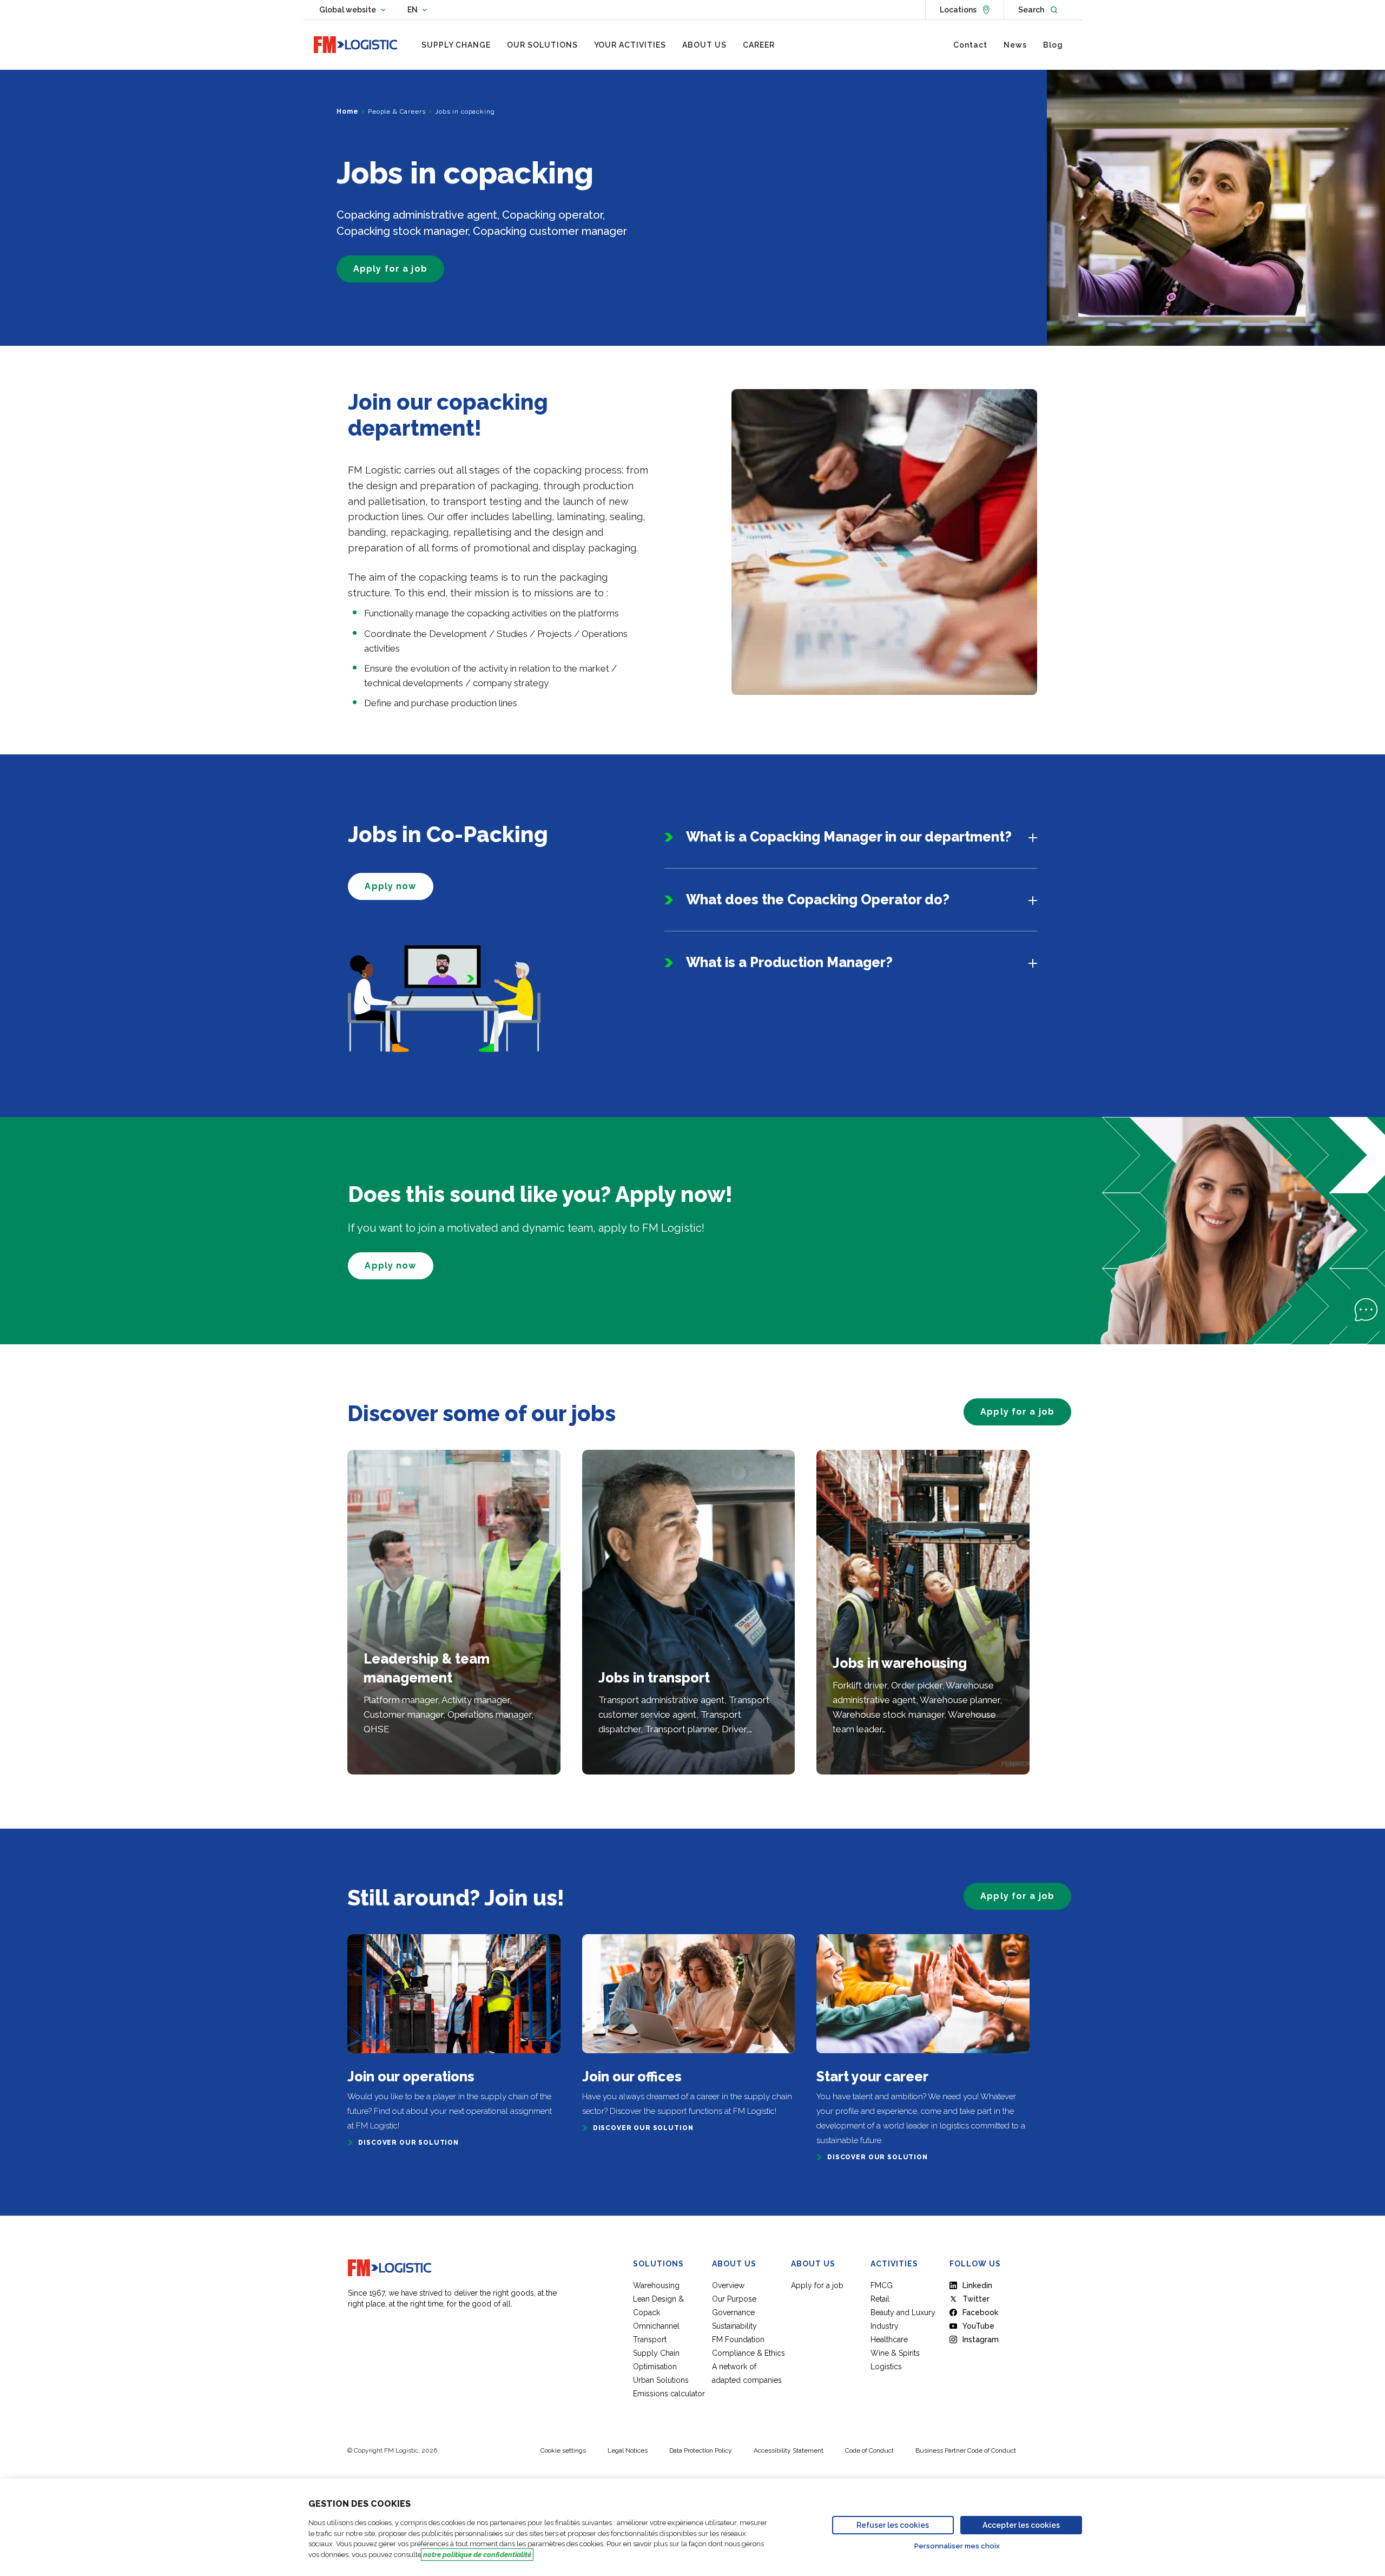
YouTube (978, 2326)
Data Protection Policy (701, 2450)
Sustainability (734, 2326)
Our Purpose (734, 2299)
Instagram (981, 2340)
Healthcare (889, 2340)
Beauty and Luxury (903, 2312)
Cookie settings (563, 2450)
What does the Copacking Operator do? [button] (818, 899)
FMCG (882, 2285)
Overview (728, 2285)
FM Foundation (738, 2340)
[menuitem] (456, 45)
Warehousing (656, 2285)
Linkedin (977, 2285)
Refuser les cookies (893, 2525)
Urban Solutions (661, 2380)
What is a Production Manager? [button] (789, 962)
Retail (880, 2299)
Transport (650, 2340)
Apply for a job (817, 2285)
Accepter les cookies (1021, 2525)
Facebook (980, 2312)
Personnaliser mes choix (957, 2546)
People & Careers (397, 111)
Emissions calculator (669, 2394)
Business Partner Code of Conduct (966, 2450)
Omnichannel (656, 2326)
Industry (885, 2326)
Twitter (976, 2299)
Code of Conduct (869, 2450)
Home (347, 111)
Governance (733, 2312)
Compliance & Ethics (748, 2353)
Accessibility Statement (789, 2450)
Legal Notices (628, 2450)
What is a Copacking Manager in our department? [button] (849, 837)
